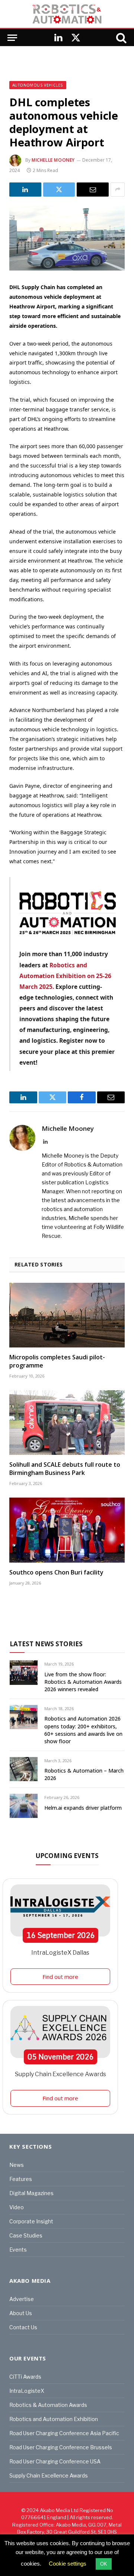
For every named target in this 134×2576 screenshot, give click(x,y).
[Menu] (12, 38)
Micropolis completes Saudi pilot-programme (57, 1361)
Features (21, 2179)
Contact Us (23, 2327)
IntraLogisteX (27, 2391)
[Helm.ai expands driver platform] (24, 1806)
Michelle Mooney (53, 160)
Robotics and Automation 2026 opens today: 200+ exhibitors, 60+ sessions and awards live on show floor (83, 1730)
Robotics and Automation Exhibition (54, 2419)
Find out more (60, 1977)
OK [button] (104, 2564)
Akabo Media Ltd (59, 2510)
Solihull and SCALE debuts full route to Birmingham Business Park (65, 1469)
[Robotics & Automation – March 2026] (24, 1769)
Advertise (22, 2299)
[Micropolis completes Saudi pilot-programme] (67, 1315)
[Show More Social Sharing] (118, 190)
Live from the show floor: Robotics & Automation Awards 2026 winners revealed (83, 1682)
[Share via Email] (93, 190)
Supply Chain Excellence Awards (60, 2074)
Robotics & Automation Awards (48, 2405)
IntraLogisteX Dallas (60, 1953)
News (17, 2165)
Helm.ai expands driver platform (83, 1808)
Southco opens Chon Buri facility (56, 1572)
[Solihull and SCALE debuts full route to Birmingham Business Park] (67, 1423)
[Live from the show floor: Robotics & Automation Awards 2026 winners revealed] (24, 1672)
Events (18, 2250)
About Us (21, 2313)
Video (17, 2207)
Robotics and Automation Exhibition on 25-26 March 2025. (65, 976)
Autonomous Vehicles (38, 85)
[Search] (121, 38)
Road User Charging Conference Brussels (61, 2447)
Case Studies (26, 2235)
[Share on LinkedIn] (25, 190)
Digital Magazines (31, 2193)
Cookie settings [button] (68, 2564)
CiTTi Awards (25, 2377)
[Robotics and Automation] (67, 14)
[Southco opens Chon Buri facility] (67, 1530)
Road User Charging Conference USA (55, 2461)
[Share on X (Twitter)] (59, 190)
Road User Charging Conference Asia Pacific (64, 2433)
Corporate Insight (31, 2221)
